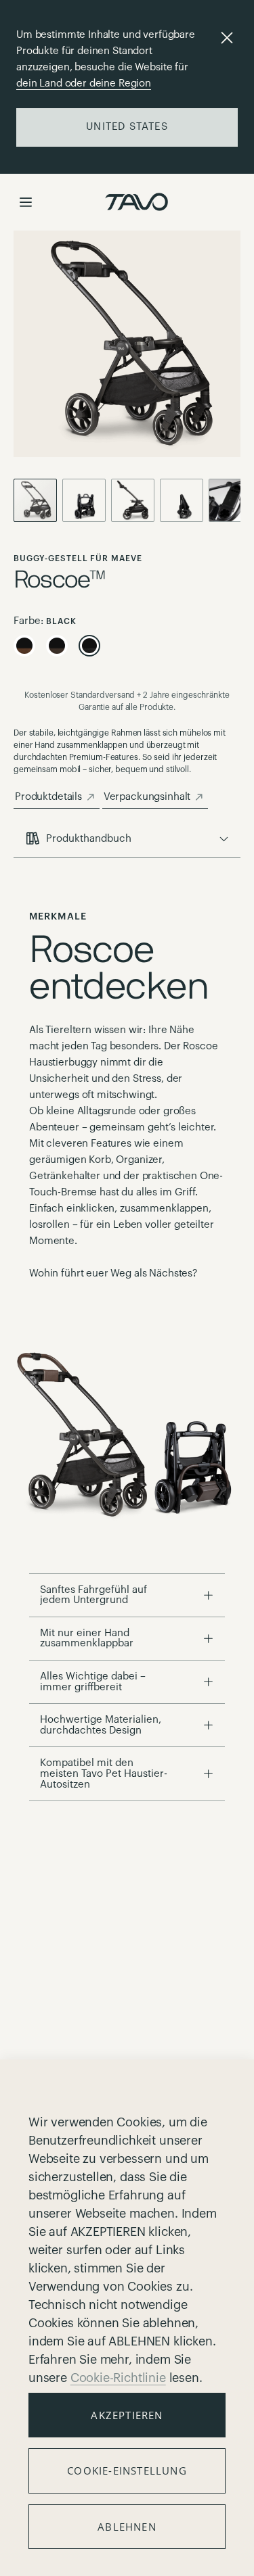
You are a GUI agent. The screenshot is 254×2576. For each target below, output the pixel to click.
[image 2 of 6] (135, 500)
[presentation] (127, 839)
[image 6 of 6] (184, 500)
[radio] (24, 646)
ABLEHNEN (127, 2527)
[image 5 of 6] (87, 500)
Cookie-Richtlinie (118, 2378)
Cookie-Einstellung (127, 2471)
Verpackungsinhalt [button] (147, 797)
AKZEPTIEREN (127, 2415)
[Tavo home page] (136, 202)
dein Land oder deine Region (84, 84)
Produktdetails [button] (48, 797)
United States (127, 127)
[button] (26, 202)
